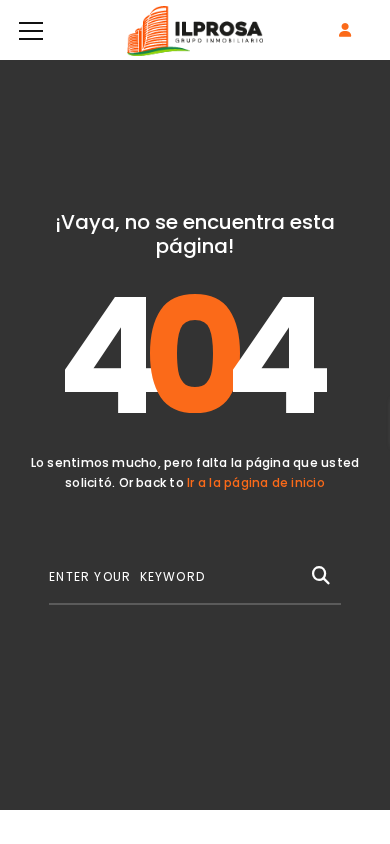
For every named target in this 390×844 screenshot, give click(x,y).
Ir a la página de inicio (256, 482)
